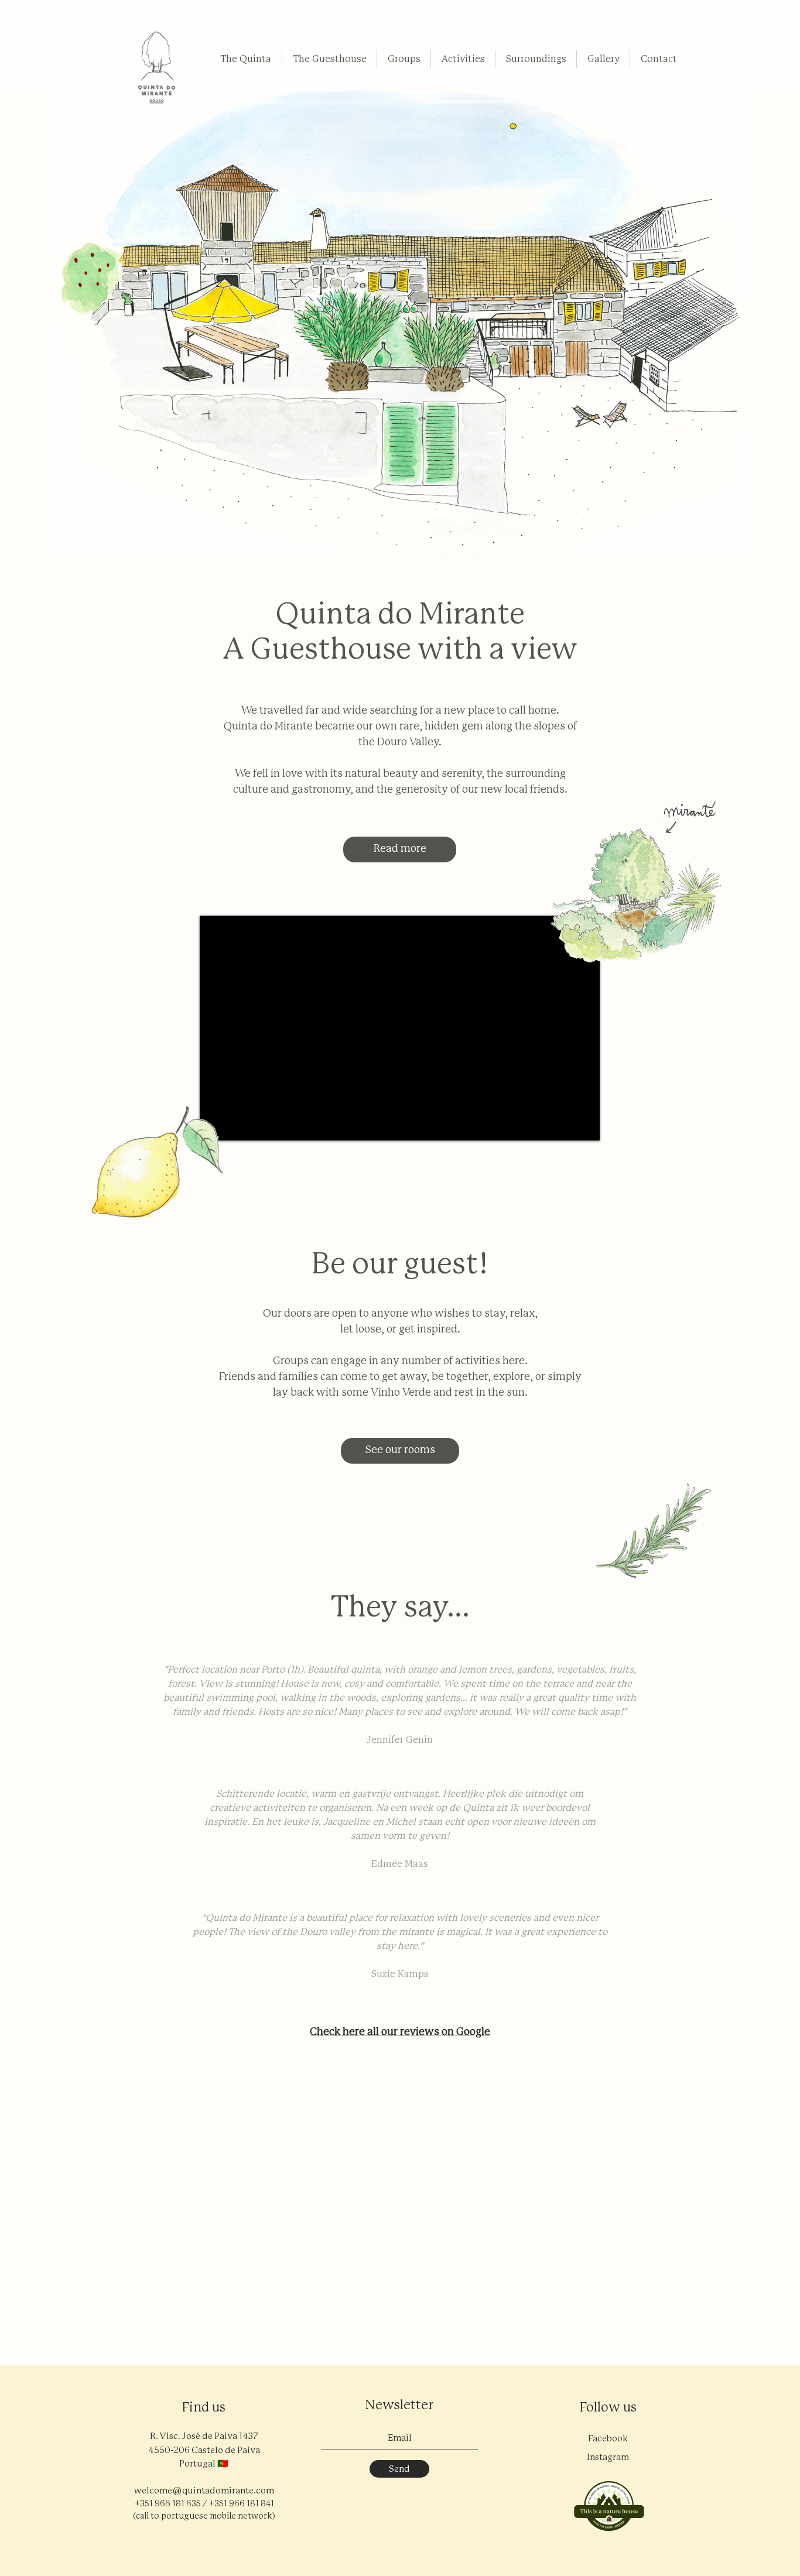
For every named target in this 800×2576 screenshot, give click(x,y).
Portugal (197, 2464)
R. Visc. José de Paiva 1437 (204, 2436)
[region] (157, 71)
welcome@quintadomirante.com (204, 2491)
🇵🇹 (223, 2464)
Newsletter (399, 2406)
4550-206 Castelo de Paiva (204, 2450)
